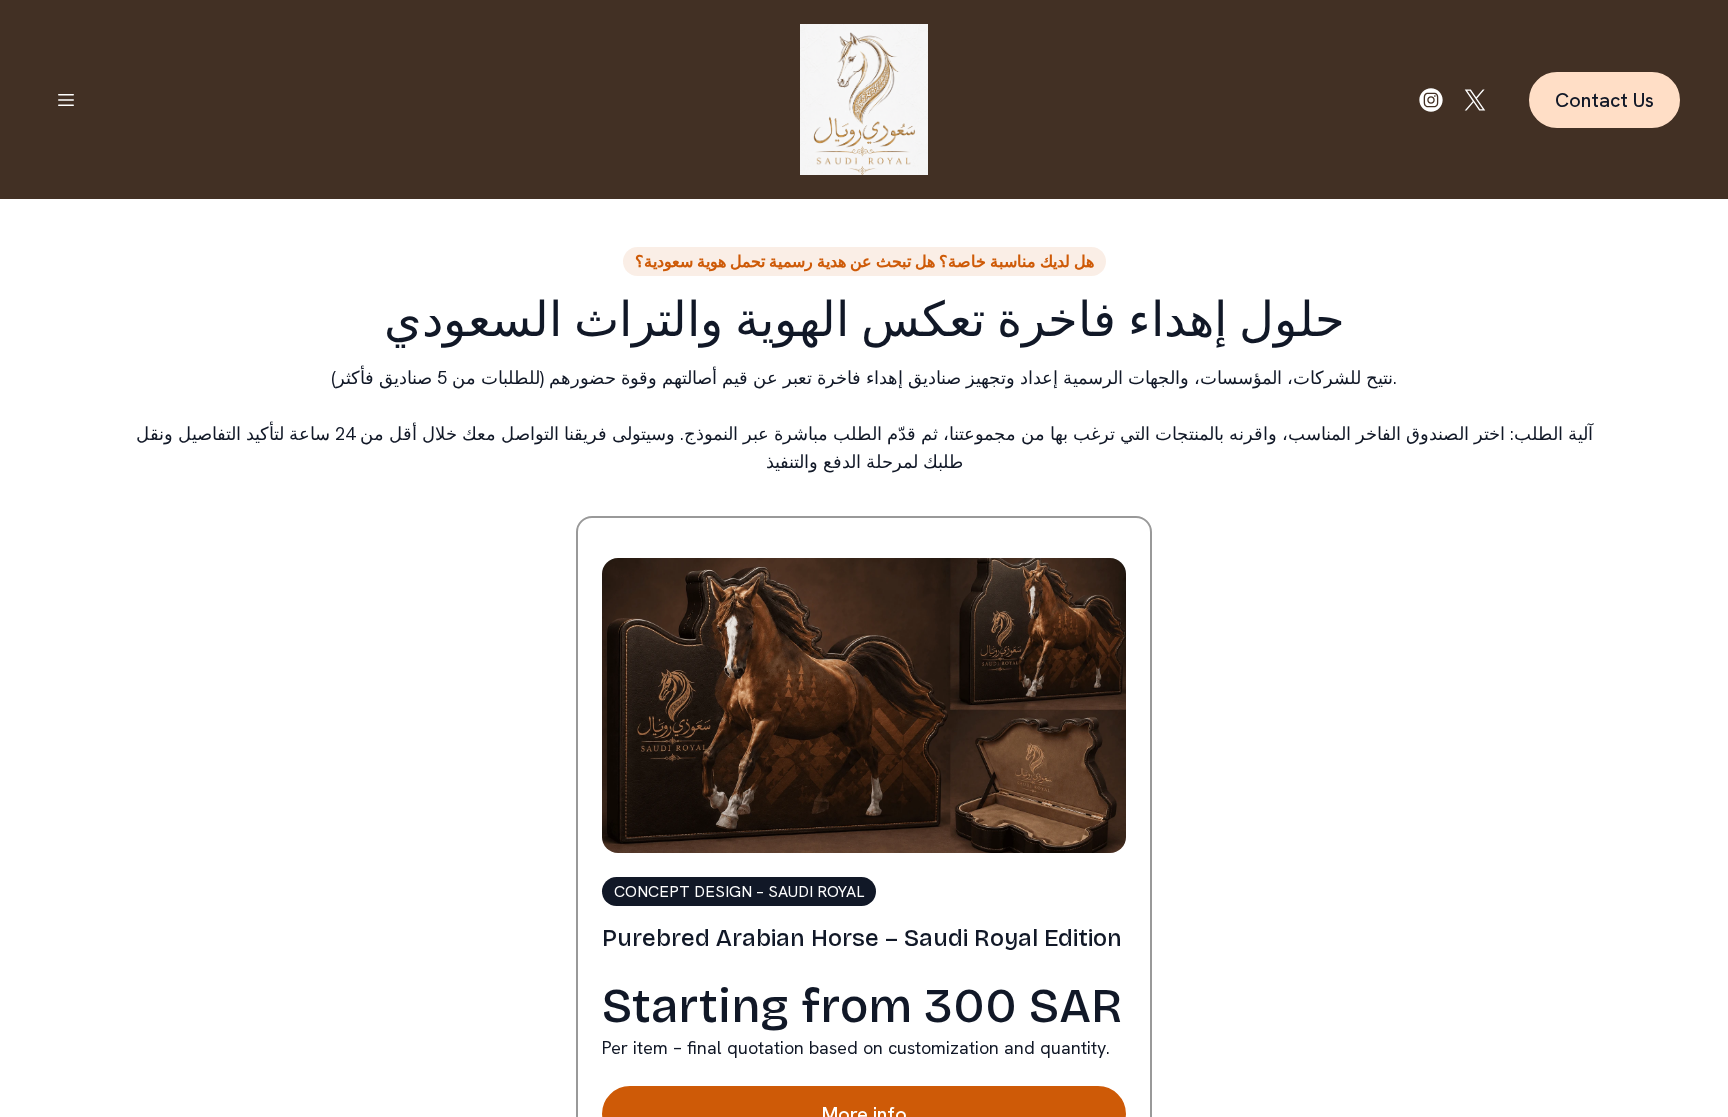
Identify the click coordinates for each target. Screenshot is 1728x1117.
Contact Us (1604, 100)
